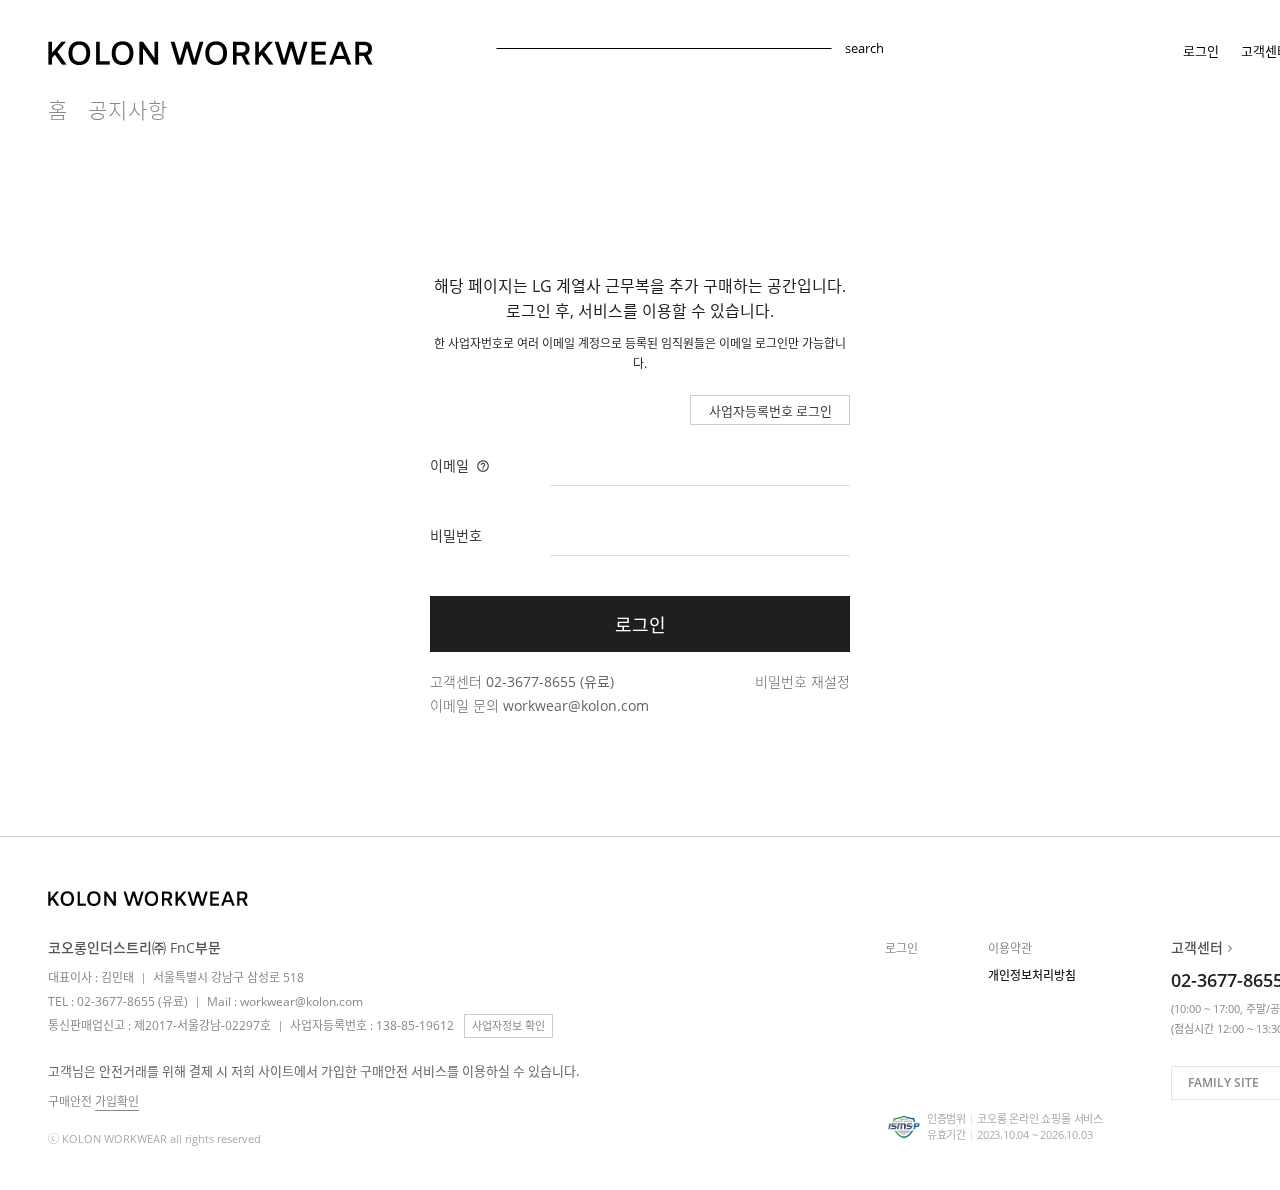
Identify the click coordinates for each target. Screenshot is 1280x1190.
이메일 (451, 465)
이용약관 (1010, 948)
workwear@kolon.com (576, 705)
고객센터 (1197, 948)
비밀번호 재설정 (802, 681)
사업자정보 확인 (508, 1025)
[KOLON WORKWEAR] (148, 898)
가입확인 (117, 1101)
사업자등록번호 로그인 (770, 411)
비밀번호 (456, 535)
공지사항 (128, 110)
